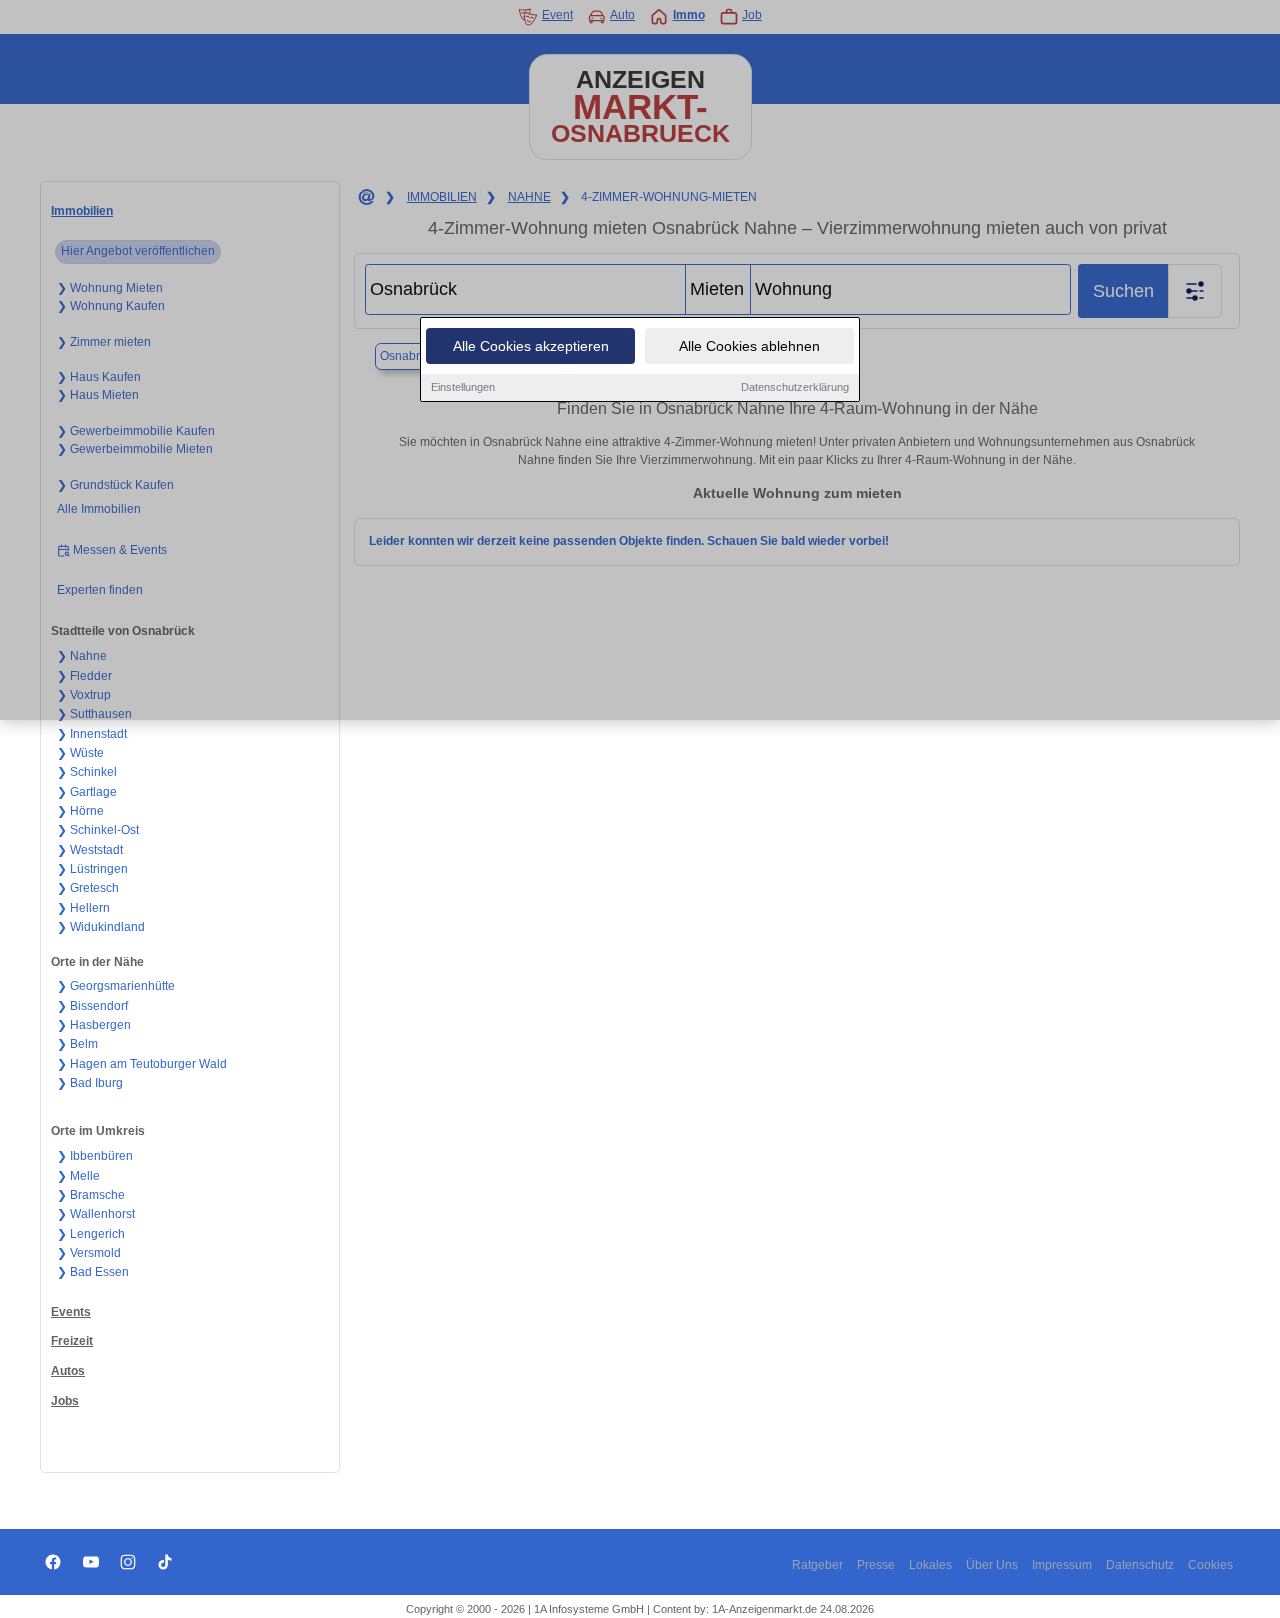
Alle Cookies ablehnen (749, 346)
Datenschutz (1140, 1565)
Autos (68, 1371)
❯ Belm (77, 1044)
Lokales (930, 1565)
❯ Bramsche (91, 1195)
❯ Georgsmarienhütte (116, 986)
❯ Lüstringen (92, 869)
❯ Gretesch (88, 888)
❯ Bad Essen (93, 1272)
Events (71, 1312)
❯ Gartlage (87, 792)
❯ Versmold (89, 1253)
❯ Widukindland (101, 927)
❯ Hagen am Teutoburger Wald (142, 1064)
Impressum (1062, 1565)
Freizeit (72, 1341)
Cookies (1210, 1565)
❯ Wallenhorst (96, 1214)
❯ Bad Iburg (90, 1083)
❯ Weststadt (90, 850)
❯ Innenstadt (92, 734)
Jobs (65, 1401)
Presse (876, 1565)
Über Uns (992, 1565)
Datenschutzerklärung (795, 387)
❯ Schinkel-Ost (98, 830)
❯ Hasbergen (94, 1025)
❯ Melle (78, 1176)
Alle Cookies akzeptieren (531, 346)
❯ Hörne (80, 811)
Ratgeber (817, 1565)
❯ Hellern (83, 908)
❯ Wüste (80, 753)
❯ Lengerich (91, 1234)
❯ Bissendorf (92, 1006)
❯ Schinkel (87, 772)
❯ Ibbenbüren (95, 1156)
